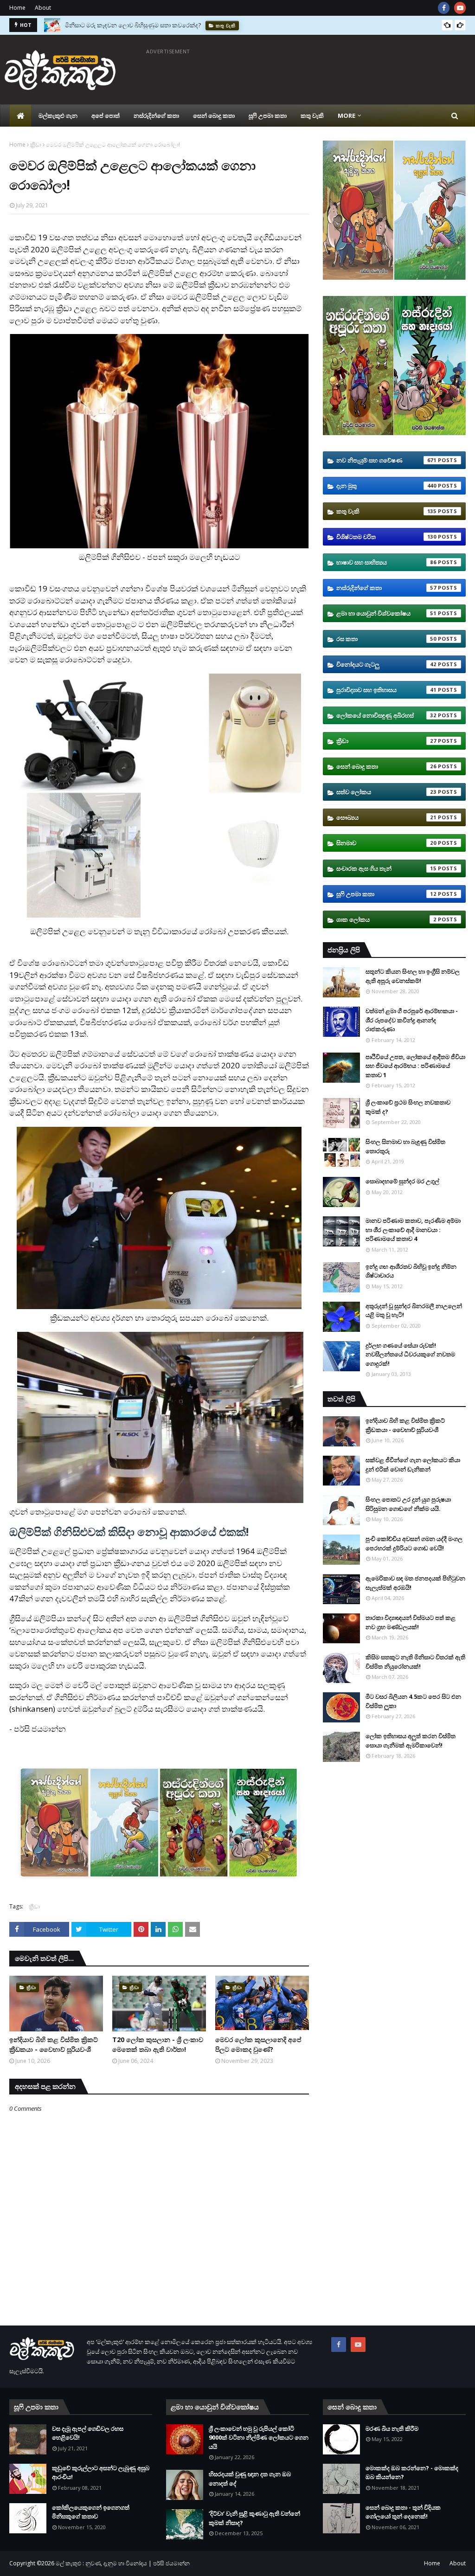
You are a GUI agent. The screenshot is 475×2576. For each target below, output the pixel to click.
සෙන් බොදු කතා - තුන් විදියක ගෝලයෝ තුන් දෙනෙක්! (403, 2512)
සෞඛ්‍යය (386, 817)
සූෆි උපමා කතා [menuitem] (268, 116)
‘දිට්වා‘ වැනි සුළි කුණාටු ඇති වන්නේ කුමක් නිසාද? (254, 2518)
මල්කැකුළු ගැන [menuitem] (58, 116)
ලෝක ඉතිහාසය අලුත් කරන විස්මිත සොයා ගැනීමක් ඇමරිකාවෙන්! (411, 1741)
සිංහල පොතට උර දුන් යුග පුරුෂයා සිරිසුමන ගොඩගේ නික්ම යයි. (408, 1504)
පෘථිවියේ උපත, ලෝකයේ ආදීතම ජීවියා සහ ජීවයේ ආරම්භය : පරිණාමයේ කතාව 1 (415, 1066)
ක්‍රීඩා (36, 145)
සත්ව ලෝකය (386, 792)
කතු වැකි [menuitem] (312, 116)
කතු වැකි (386, 511)
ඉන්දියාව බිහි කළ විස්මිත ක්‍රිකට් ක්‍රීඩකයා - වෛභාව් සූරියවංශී (54, 2044)
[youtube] (460, 8)
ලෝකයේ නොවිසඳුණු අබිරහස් (386, 715)
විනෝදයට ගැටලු (386, 664)
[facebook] (444, 8)
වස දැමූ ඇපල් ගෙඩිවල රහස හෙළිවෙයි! (88, 2433)
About (43, 8)
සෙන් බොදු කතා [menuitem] (214, 116)
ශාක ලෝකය (386, 919)
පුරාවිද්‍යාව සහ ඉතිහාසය (386, 690)
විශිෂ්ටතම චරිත (386, 537)
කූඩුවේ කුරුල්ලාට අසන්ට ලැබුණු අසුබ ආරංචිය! (101, 2473)
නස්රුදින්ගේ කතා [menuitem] (156, 116)
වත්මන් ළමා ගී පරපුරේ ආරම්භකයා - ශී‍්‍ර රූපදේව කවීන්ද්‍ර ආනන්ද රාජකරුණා (412, 1020)
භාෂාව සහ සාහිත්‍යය (386, 562)
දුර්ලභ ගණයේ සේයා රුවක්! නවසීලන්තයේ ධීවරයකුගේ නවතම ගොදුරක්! (410, 1354)
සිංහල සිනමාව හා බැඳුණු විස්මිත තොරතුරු (405, 1146)
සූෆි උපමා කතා (386, 894)
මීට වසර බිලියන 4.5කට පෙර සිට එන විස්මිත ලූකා (413, 1701)
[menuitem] (20, 116)
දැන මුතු (386, 486)
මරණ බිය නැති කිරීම (392, 2428)
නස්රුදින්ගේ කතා (386, 588)
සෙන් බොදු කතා (386, 766)
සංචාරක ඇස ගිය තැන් (386, 868)
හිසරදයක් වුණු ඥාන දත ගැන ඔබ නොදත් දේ (250, 2479)
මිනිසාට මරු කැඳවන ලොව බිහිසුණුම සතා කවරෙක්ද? (133, 25)
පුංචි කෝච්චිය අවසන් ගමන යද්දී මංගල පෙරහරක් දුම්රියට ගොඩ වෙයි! (414, 1543)
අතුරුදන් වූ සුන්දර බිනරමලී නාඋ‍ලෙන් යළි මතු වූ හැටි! (414, 1310)
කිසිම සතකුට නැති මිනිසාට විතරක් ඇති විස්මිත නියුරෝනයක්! (415, 1662)
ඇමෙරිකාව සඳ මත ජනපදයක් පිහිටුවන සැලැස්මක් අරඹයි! (415, 1583)
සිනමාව (386, 843)
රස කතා (386, 639)
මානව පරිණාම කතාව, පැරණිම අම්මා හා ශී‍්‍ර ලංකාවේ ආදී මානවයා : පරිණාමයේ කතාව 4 (413, 1230)
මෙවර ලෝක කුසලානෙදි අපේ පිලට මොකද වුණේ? (258, 2044)
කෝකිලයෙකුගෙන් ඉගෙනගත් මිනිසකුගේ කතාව (91, 2512)
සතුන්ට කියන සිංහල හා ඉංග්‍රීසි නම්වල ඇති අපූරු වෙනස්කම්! (413, 976)
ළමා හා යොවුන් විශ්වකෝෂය (386, 613)
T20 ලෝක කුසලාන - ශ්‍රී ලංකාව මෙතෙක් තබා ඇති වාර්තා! (158, 2044)
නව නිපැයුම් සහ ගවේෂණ (386, 460)
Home (17, 8)
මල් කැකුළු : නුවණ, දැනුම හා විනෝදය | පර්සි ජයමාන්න (123, 2563)
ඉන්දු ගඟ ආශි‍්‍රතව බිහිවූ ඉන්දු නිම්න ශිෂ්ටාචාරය (411, 1271)
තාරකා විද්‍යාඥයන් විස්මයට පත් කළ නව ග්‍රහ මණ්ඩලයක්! (411, 1622)
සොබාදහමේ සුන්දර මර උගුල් (402, 1181)
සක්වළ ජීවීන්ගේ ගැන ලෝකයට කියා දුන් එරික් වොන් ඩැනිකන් (413, 1465)
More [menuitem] (347, 116)
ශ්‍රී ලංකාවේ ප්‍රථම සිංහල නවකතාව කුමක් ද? (408, 1107)
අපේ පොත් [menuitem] (106, 116)
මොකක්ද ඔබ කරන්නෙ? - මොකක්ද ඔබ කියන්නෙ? (412, 2473)
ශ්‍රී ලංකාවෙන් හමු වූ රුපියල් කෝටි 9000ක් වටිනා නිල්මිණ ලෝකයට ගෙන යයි (259, 2438)
